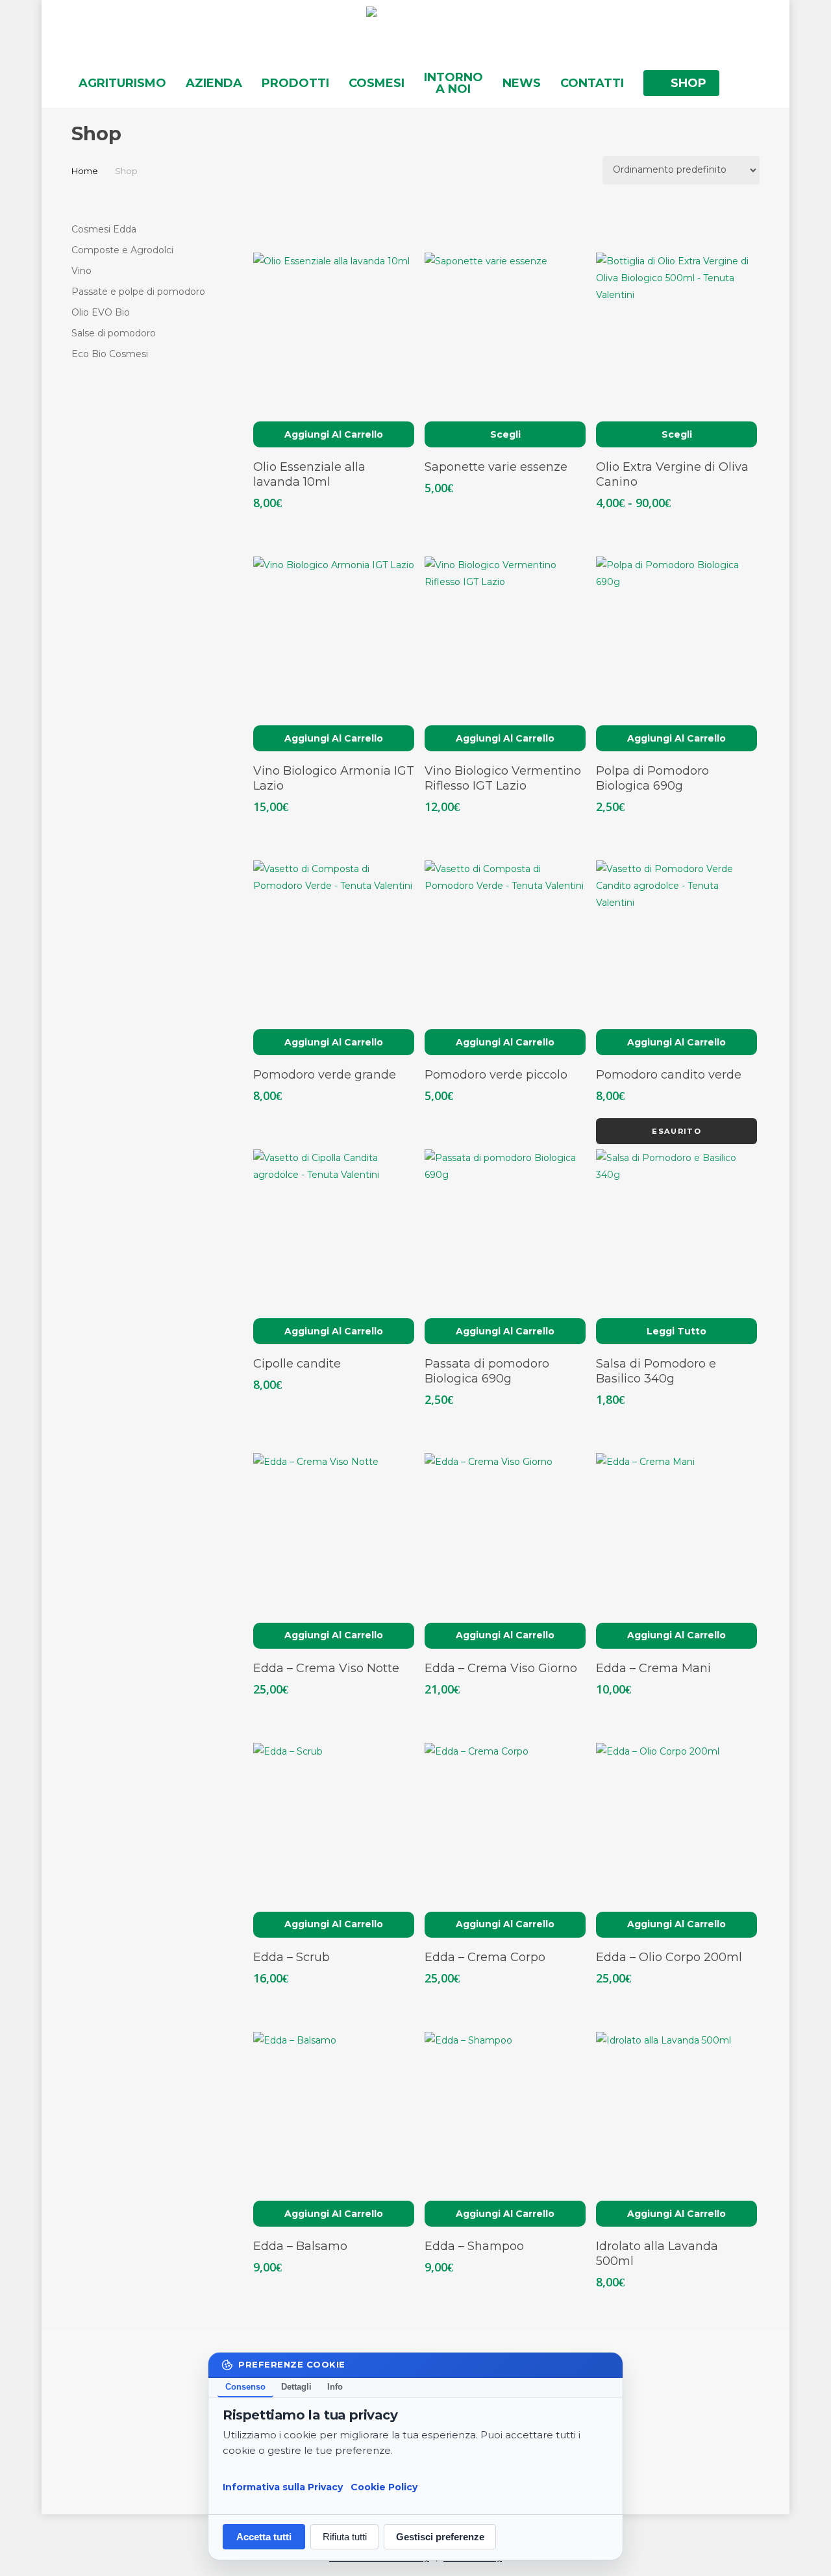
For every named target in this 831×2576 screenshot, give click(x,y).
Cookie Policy (384, 2486)
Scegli (505, 434)
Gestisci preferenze (440, 2537)
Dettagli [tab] (296, 2387)
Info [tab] (335, 2387)
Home (85, 171)
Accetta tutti (264, 2537)
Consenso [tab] (245, 2387)
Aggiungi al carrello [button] (334, 434)
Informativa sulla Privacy (283, 2486)
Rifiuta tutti (345, 2537)
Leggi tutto (676, 1331)
